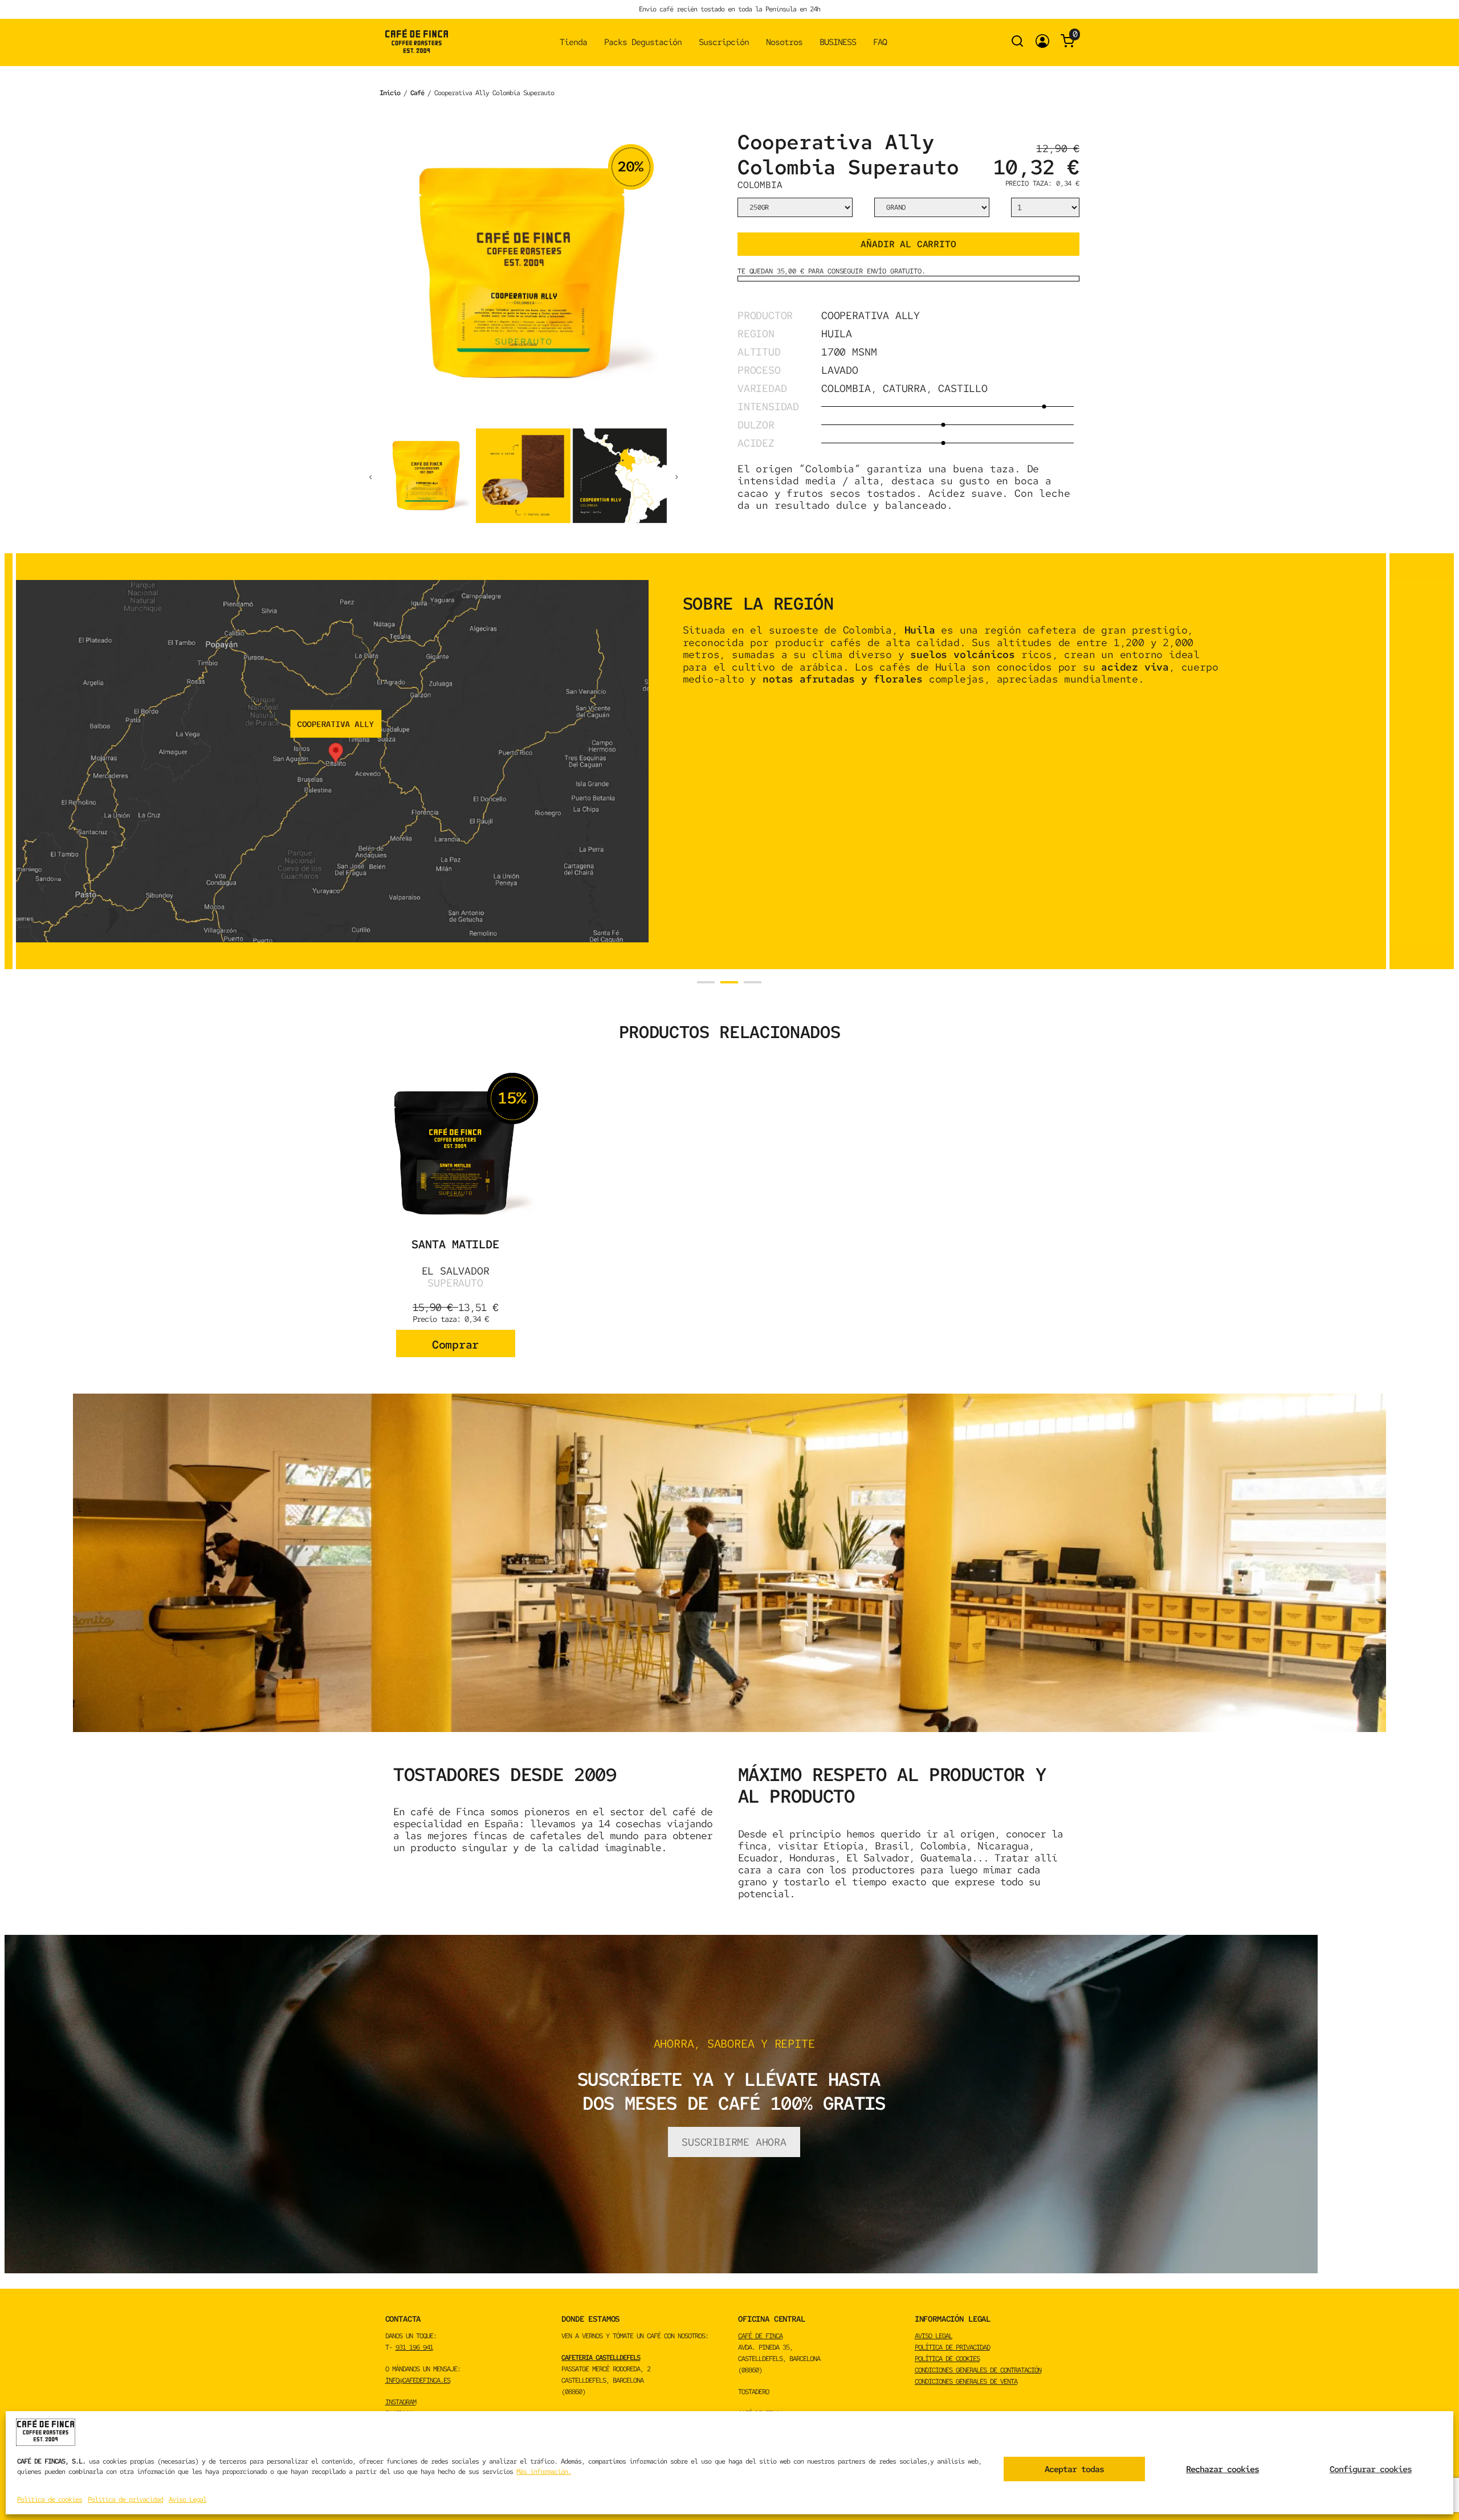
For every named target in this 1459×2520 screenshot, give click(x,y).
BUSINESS (838, 42)
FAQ (880, 42)
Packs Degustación (643, 42)
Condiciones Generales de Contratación (978, 2370)
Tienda (573, 42)
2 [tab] (729, 982)
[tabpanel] (701, 761)
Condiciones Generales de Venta (966, 2382)
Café (417, 93)
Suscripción (724, 42)
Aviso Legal (188, 2499)
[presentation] (370, 476)
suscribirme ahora (734, 2142)
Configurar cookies (1371, 2469)
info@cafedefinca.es (418, 2380)
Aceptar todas (1074, 2469)
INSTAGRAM (401, 2402)
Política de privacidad (125, 2499)
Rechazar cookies (1222, 2469)
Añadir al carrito (908, 244)
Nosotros (784, 42)
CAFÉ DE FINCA (760, 2336)
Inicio (390, 93)
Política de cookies (50, 2499)
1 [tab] (706, 982)
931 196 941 (414, 2347)
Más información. (544, 2472)
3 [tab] (753, 982)
